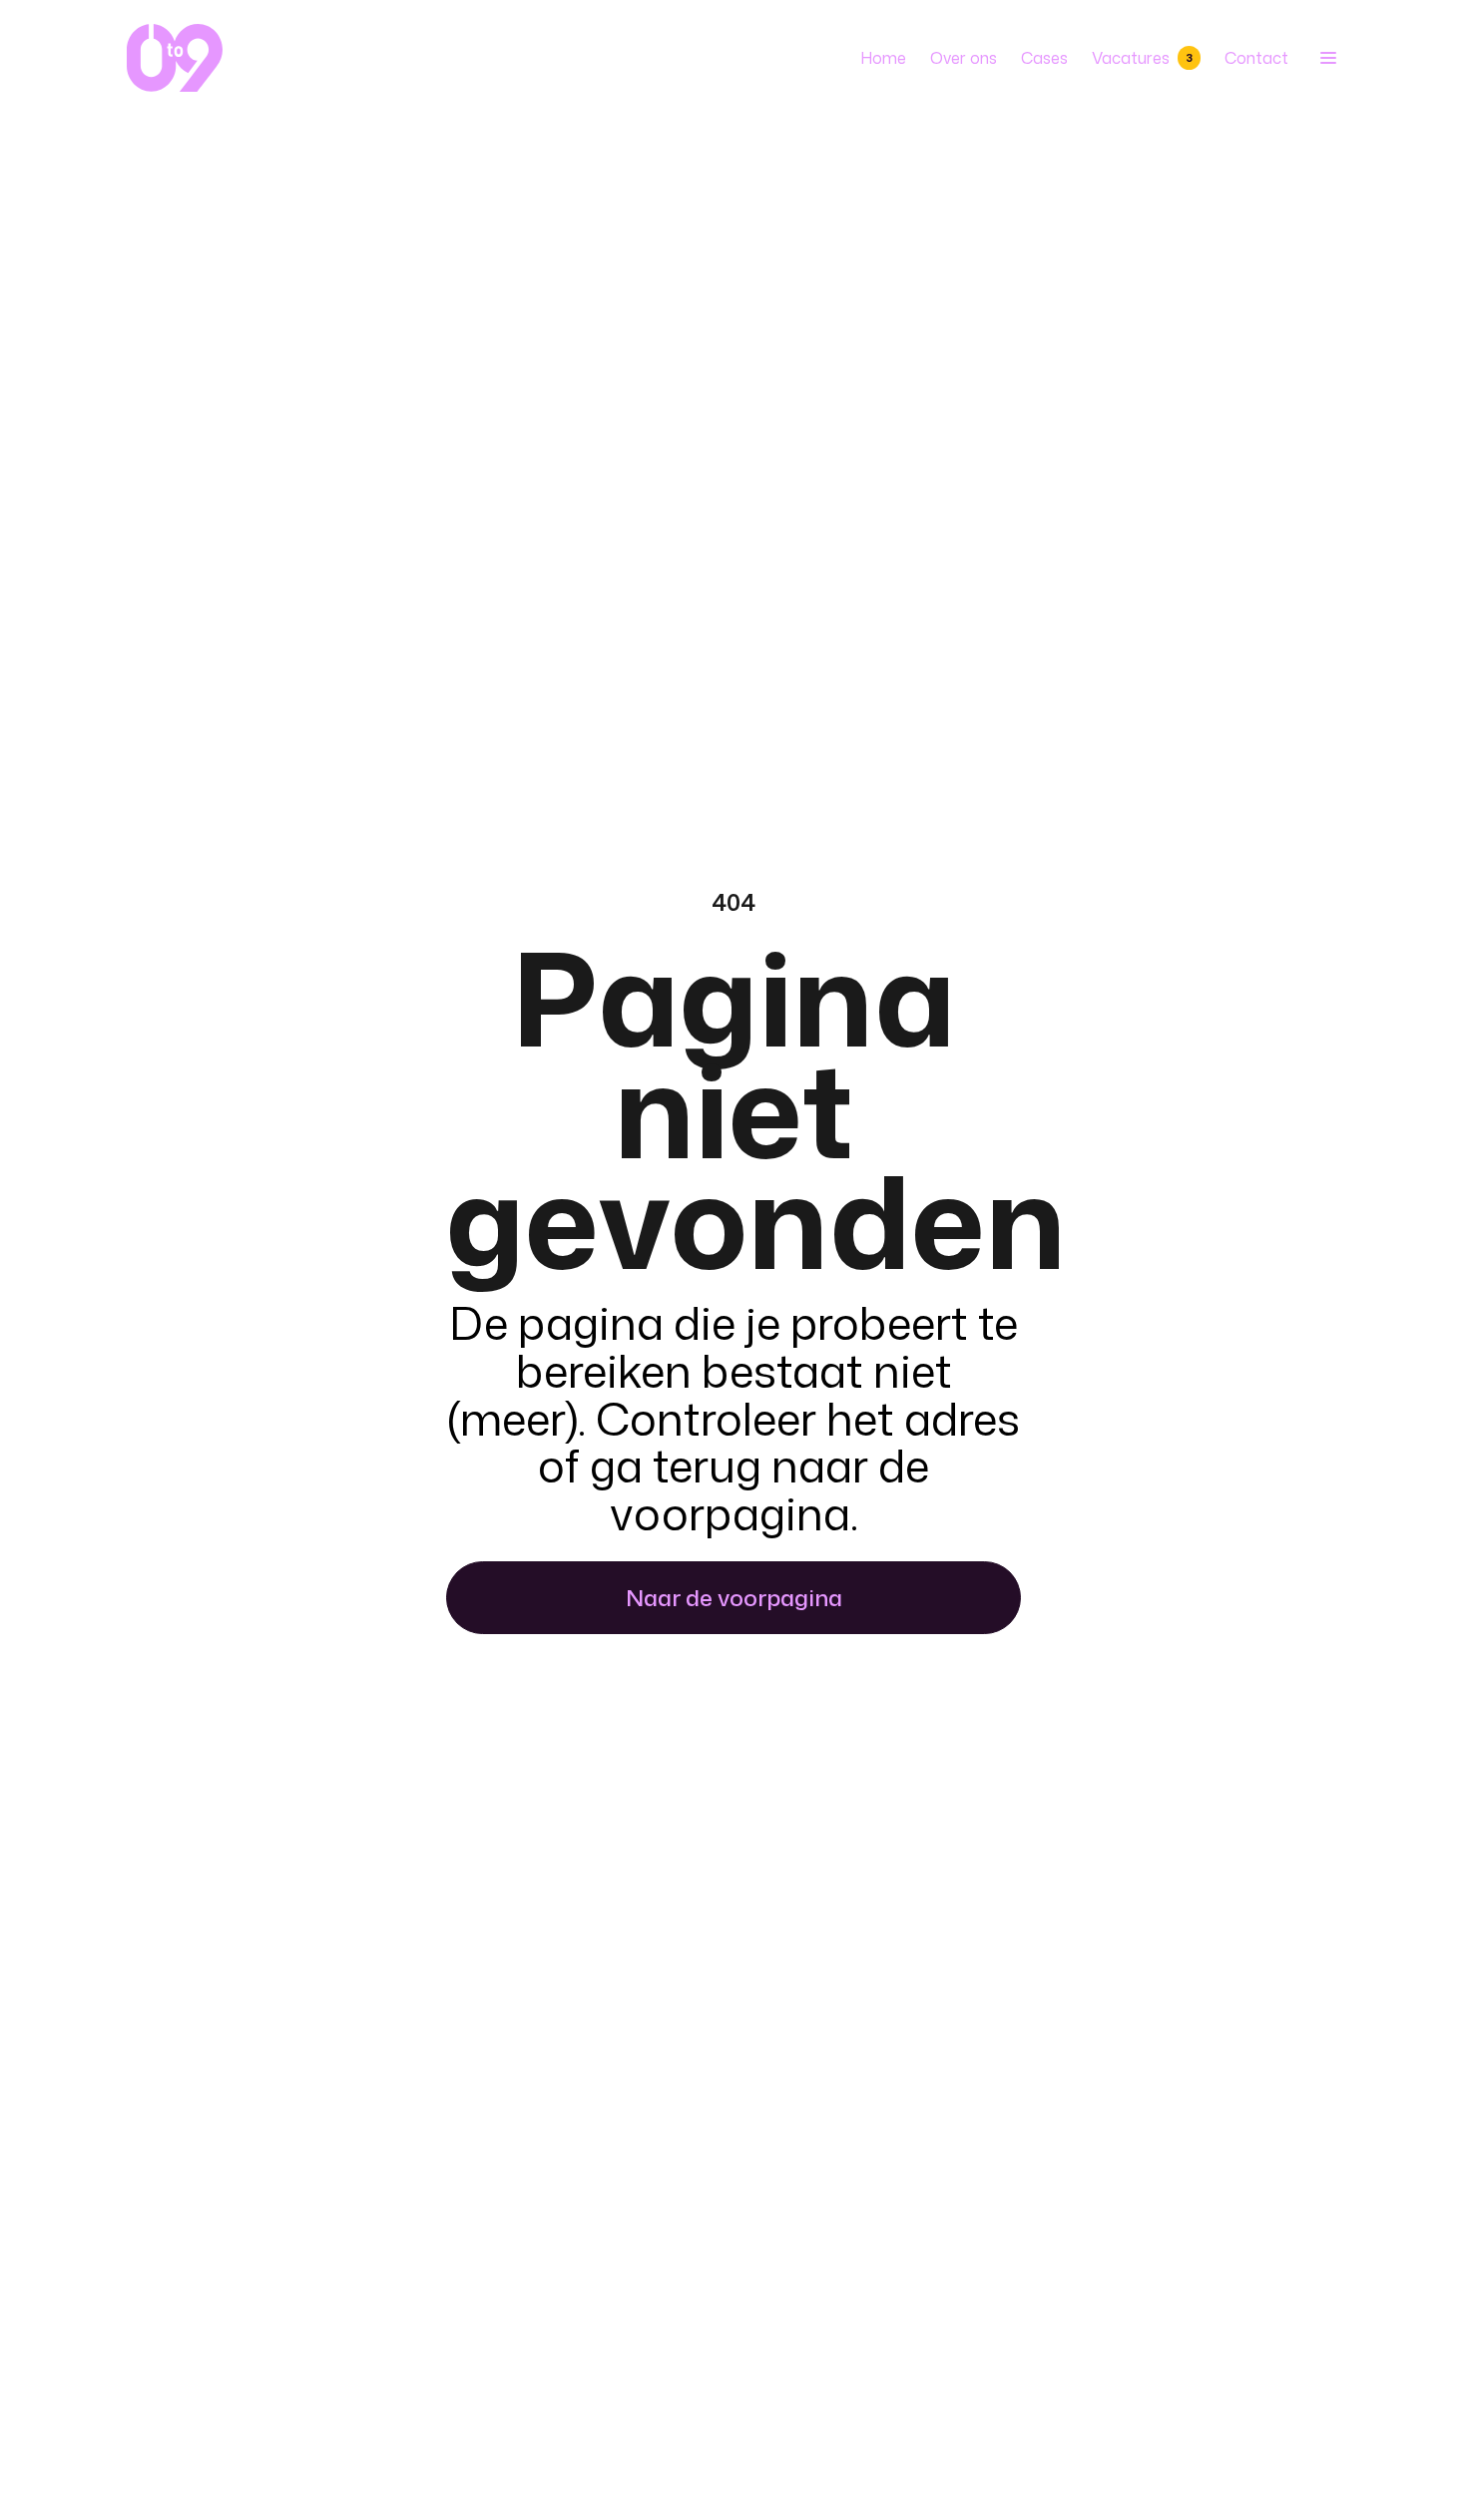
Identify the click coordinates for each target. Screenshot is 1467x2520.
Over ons (964, 58)
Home (883, 58)
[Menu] (1326, 58)
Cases (1044, 58)
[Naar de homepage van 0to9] (175, 58)
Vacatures (1142, 58)
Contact (1256, 58)
